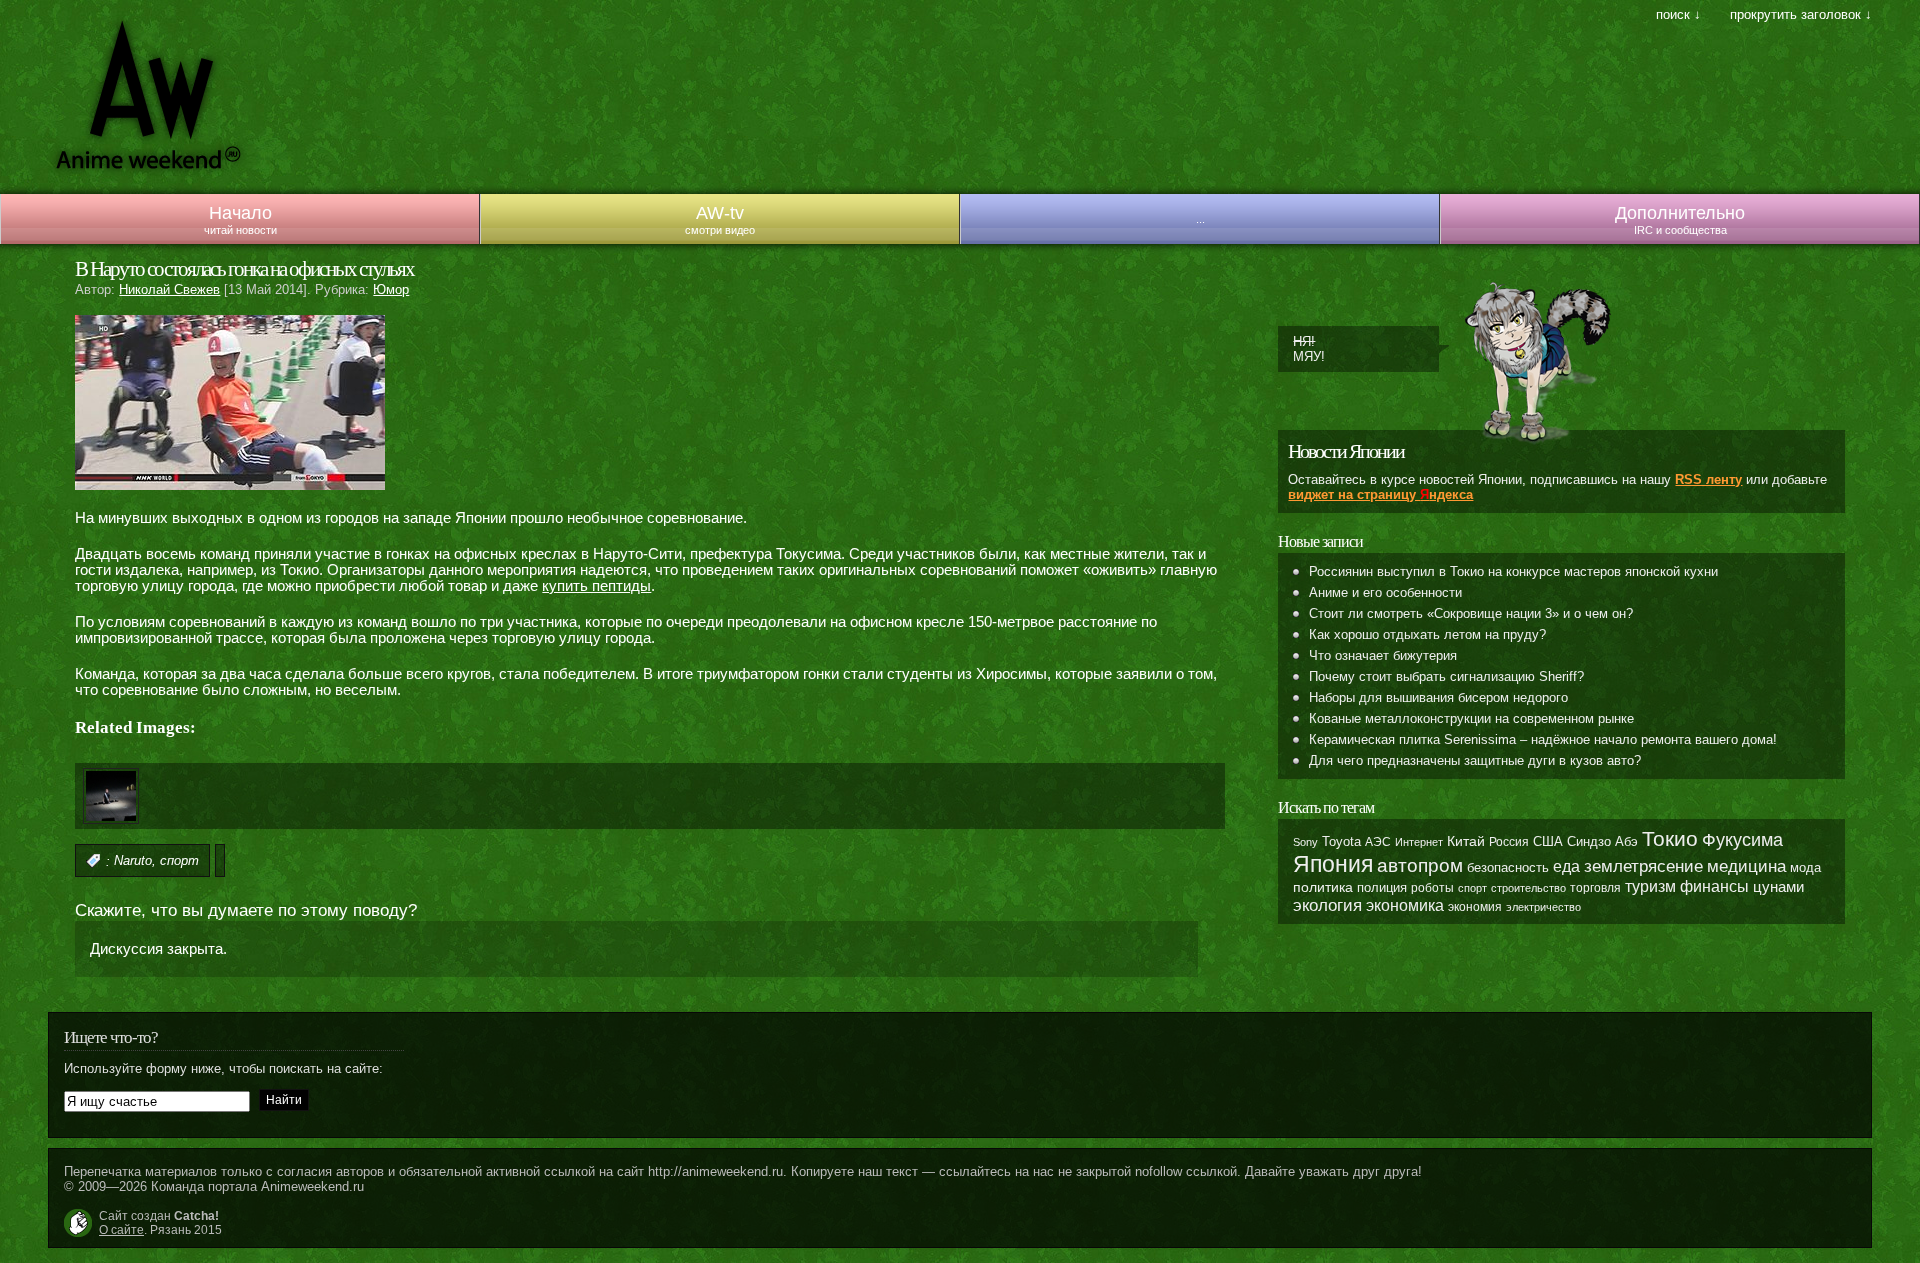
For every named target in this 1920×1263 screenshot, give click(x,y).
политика (1323, 887)
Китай (1466, 841)
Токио (1670, 838)
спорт (179, 861)
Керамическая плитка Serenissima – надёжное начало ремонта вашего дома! (1543, 739)
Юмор (391, 289)
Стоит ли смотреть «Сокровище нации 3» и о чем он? (1471, 613)
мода (1805, 867)
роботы (1432, 887)
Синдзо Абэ (1602, 841)
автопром (1420, 865)
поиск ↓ (1678, 14)
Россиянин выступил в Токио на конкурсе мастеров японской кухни (1513, 571)
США (1548, 842)
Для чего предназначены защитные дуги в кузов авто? (1475, 760)
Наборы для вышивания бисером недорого (1438, 697)
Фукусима (1742, 840)
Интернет (1419, 842)
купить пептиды (596, 586)
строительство (1528, 888)
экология (1327, 905)
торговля (1595, 888)
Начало (240, 213)
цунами (1778, 886)
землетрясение (1643, 866)
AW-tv (720, 213)
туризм (1650, 886)
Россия (1509, 842)
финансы (1714, 886)
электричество (1543, 907)
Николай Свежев (169, 289)
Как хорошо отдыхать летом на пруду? (1427, 634)
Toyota (1341, 841)
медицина (1746, 866)
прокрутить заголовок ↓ (1801, 14)
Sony (1305, 842)
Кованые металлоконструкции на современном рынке (1471, 718)
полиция (1382, 887)
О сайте (121, 1230)
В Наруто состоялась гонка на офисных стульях (244, 269)
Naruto (133, 861)
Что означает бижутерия (1383, 655)
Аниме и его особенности (1385, 592)
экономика (1405, 905)
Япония (1333, 864)
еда (1566, 866)
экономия (1475, 907)
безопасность (1508, 867)
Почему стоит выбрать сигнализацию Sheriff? (1446, 676)
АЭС (1378, 842)
